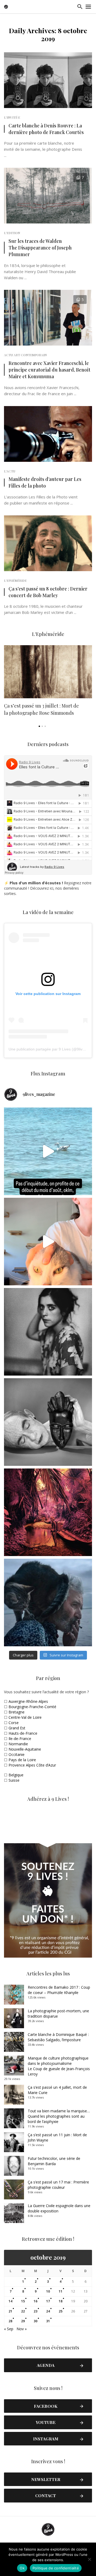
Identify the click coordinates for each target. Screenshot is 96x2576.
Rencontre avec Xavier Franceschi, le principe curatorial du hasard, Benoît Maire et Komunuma (49, 370)
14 (10, 2301)
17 (48, 2301)
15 (23, 2301)
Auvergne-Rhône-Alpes (28, 1701)
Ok (22, 2568)
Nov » (22, 2329)
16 (35, 2301)
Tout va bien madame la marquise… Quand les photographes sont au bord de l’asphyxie (59, 2116)
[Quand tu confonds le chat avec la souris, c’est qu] (48, 1242)
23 (35, 2311)
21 (10, 2311)
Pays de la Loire (22, 1760)
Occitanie (17, 1754)
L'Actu (10, 471)
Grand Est (17, 1728)
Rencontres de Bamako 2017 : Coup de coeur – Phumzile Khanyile (59, 1990)
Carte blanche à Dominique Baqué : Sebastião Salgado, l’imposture (58, 2037)
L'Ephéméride (15, 580)
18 (61, 2301)
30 (35, 2321)
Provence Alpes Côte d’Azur (32, 1765)
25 (61, 2311)
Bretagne (17, 1712)
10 (48, 2291)
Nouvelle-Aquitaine (25, 1749)
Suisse (14, 1780)
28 (10, 2321)
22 (23, 2311)
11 (61, 2291)
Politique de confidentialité (56, 2568)
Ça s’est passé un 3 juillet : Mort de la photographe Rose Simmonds (41, 709)
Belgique (16, 1775)
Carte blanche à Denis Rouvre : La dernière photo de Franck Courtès (46, 129)
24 (48, 2311)
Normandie (18, 1744)
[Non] (89, 2559)
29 (23, 2321)
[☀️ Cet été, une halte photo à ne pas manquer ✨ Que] (48, 1332)
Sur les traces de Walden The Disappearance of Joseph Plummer (40, 247)
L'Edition (12, 233)
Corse (14, 1723)
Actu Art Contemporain (25, 355)
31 (48, 2321)
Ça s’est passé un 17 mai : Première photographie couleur (58, 2185)
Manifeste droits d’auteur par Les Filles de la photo (45, 482)
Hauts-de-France (23, 1733)
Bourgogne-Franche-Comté (32, 1707)
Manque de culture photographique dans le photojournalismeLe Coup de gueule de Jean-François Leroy (59, 2066)
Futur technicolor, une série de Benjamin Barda (54, 2161)
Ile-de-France (20, 1739)
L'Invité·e (12, 117)
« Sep (9, 2329)
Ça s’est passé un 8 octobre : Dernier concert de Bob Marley (48, 592)
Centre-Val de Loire (25, 1717)
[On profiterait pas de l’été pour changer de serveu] (48, 1151)
